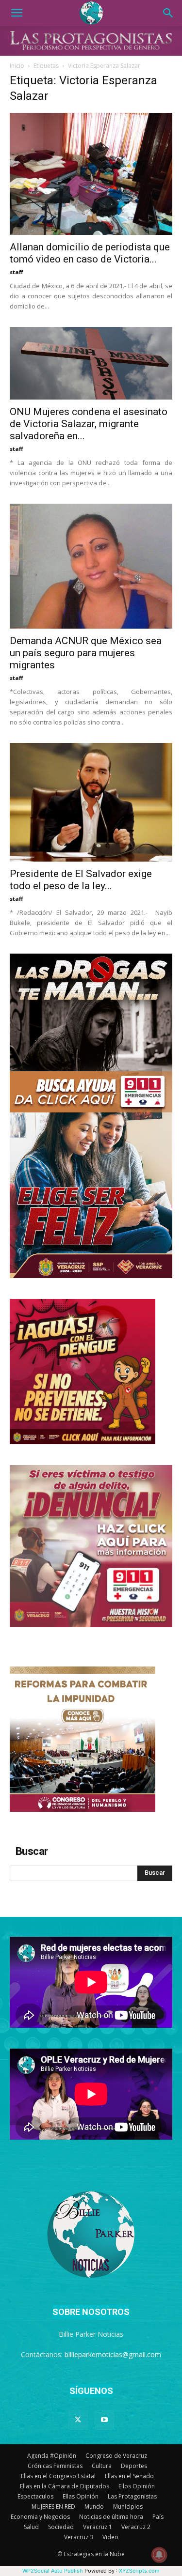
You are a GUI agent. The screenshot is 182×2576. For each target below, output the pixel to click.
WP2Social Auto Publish (53, 2571)
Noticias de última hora (111, 2517)
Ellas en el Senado (129, 2476)
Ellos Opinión (137, 2486)
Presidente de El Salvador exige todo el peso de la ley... (81, 880)
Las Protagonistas (132, 2496)
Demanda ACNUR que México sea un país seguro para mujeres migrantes (86, 653)
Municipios (128, 2507)
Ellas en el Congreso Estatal (58, 2476)
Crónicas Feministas (55, 2466)
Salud (31, 2527)
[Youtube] (104, 2420)
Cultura (102, 2466)
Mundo (94, 2507)
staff (17, 272)
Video (110, 2537)
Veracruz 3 (79, 2537)
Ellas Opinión (81, 2496)
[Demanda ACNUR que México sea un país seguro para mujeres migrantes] (91, 566)
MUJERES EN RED (53, 2507)
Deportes (134, 2466)
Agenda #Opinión (52, 2456)
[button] (17, 13)
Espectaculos (35, 2496)
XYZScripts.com (139, 2571)
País (158, 2517)
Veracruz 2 (136, 2527)
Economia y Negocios (40, 2517)
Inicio (17, 66)
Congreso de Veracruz (116, 2456)
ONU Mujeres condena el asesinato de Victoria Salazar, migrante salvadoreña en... (89, 424)
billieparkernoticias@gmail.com (113, 2354)
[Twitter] (78, 2420)
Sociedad (61, 2527)
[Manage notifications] (159, 2555)
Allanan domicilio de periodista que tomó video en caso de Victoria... (90, 253)
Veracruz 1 (98, 2527)
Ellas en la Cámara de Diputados (65, 2486)
